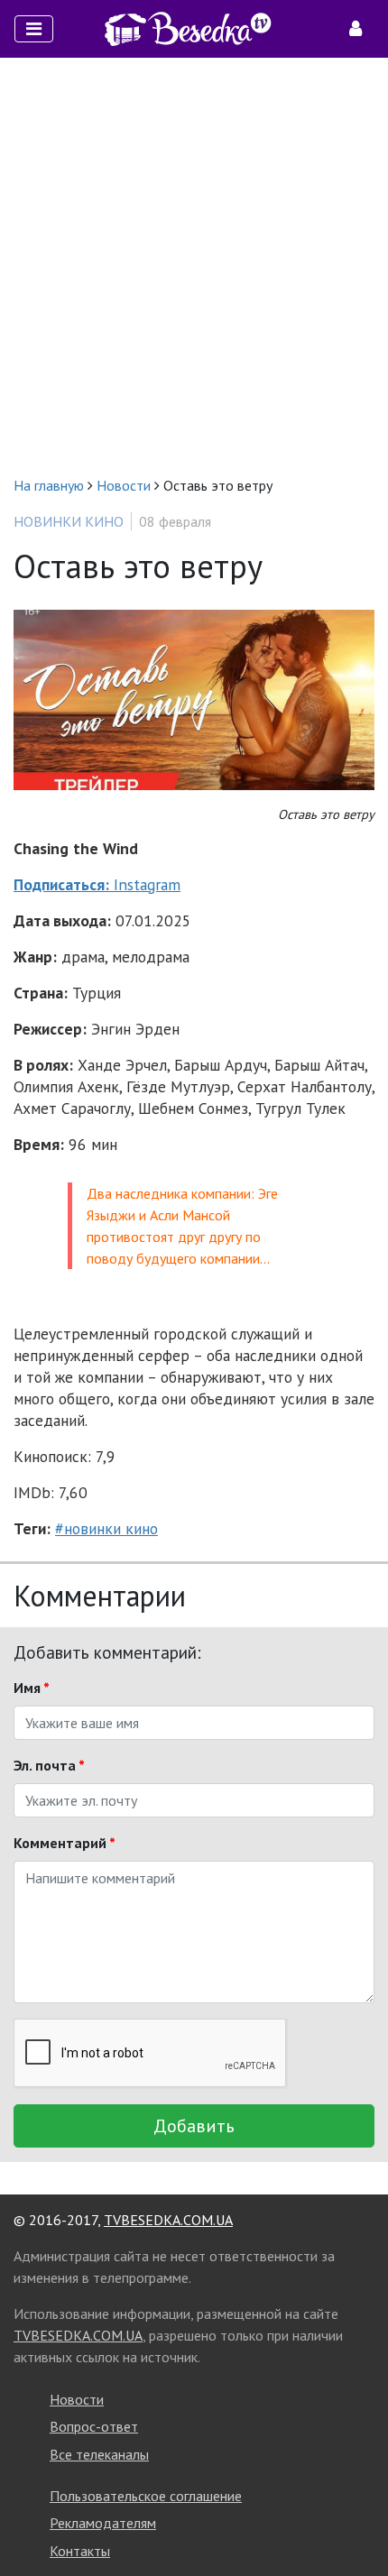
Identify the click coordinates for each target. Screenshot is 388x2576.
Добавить (194, 2126)
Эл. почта (49, 1765)
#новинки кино (106, 1528)
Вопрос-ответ (94, 2426)
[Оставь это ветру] (194, 699)
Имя (32, 1688)
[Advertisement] (194, 266)
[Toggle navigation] (34, 29)
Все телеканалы (99, 2454)
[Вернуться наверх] (356, 2522)
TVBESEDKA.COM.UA (168, 2220)
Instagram (97, 884)
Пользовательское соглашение (146, 2496)
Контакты (80, 2551)
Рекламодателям (103, 2523)
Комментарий (65, 1843)
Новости (77, 2399)
